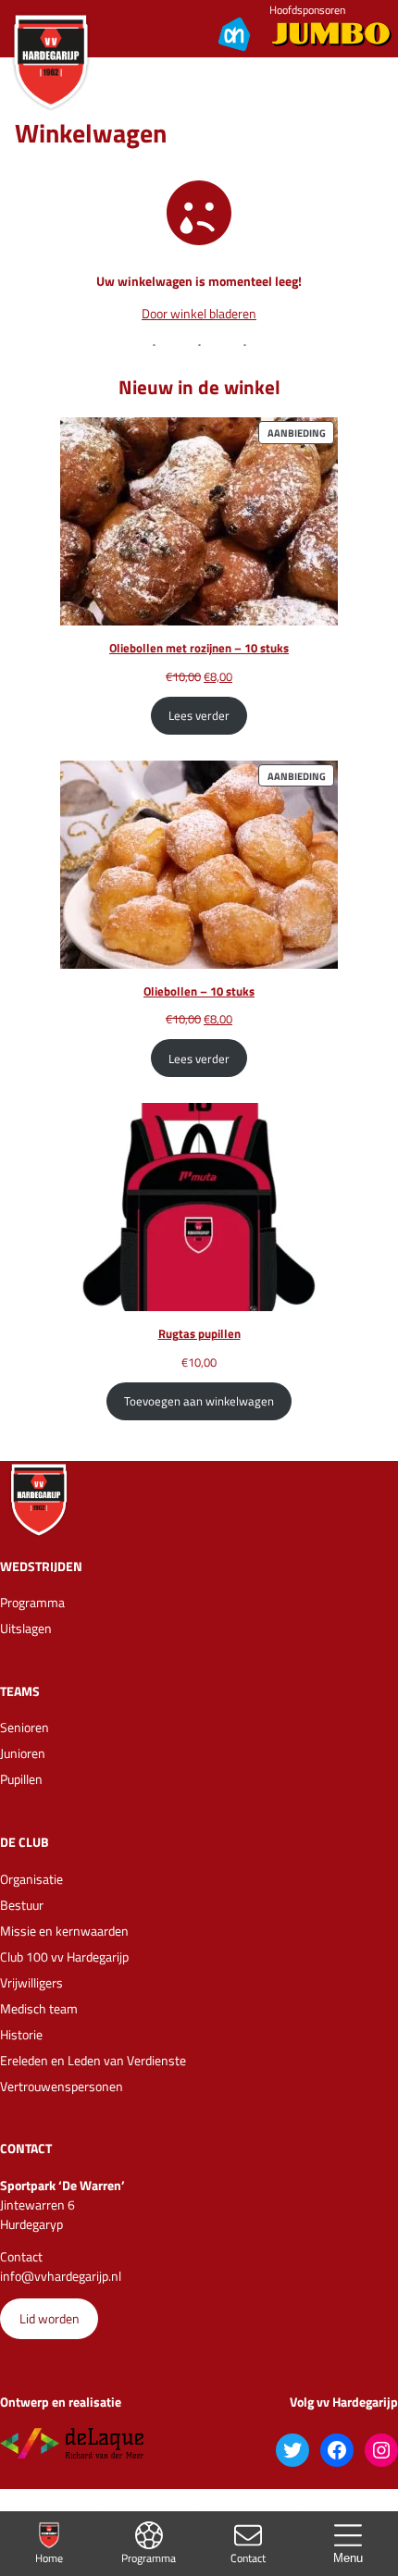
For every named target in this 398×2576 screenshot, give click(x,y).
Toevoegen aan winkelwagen (199, 1401)
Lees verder (199, 715)
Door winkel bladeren (199, 313)
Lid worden (50, 2318)
